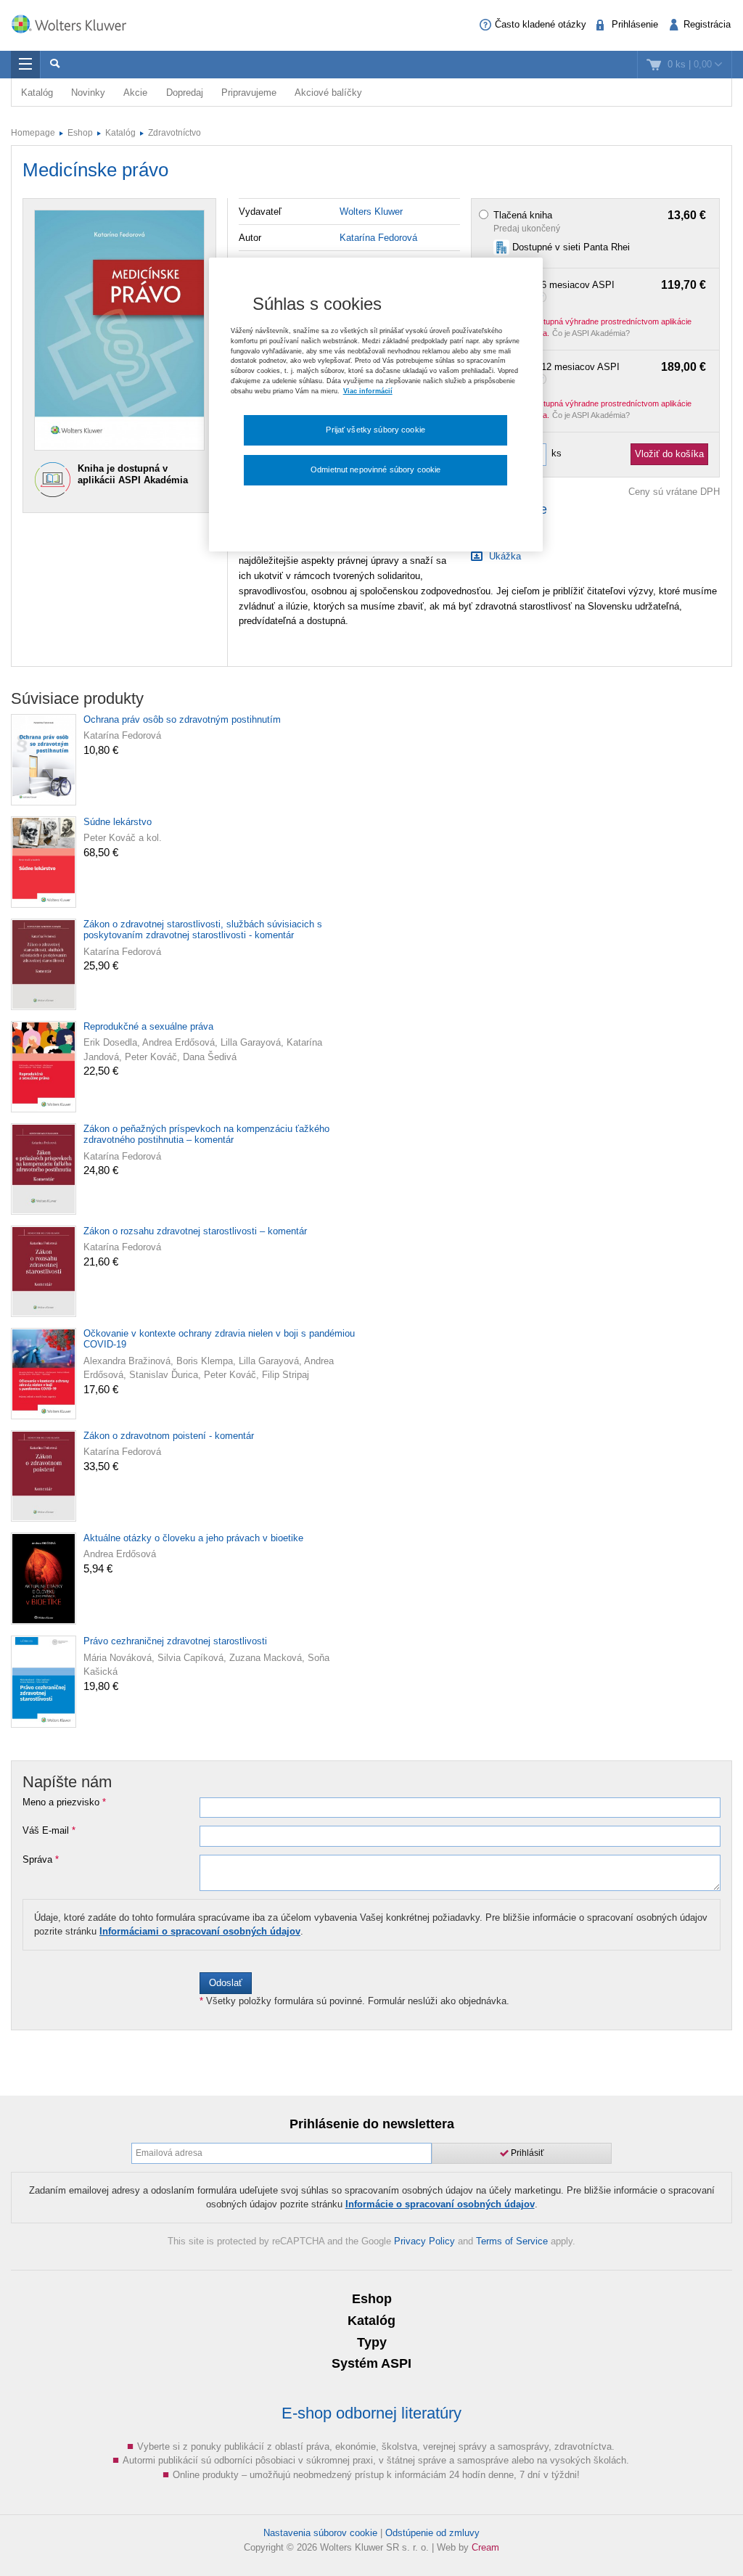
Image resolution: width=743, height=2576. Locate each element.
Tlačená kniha (600, 216)
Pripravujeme (249, 93)
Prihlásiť (526, 2153)
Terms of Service (512, 2241)
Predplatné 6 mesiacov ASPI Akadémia (600, 291)
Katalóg (37, 93)
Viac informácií (368, 391)
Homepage (33, 133)
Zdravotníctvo (175, 133)
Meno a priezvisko (64, 1802)
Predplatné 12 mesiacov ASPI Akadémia (600, 373)
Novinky (88, 93)
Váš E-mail (49, 1831)
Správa (41, 1860)
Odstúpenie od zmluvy (432, 2533)
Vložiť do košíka (669, 454)
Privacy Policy (424, 2241)
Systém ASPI (371, 2363)
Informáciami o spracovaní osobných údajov (200, 1931)
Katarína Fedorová (378, 238)
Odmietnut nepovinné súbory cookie (375, 469)
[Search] (54, 65)
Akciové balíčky (328, 93)
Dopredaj (185, 93)
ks (557, 453)
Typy (372, 2342)
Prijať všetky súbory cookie (375, 430)
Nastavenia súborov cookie (320, 2533)
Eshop (80, 133)
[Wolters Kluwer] (76, 24)
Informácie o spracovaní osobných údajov (440, 2204)
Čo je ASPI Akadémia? (591, 333)
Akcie (135, 93)
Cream (485, 2547)
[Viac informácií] (543, 296)
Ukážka (504, 556)
